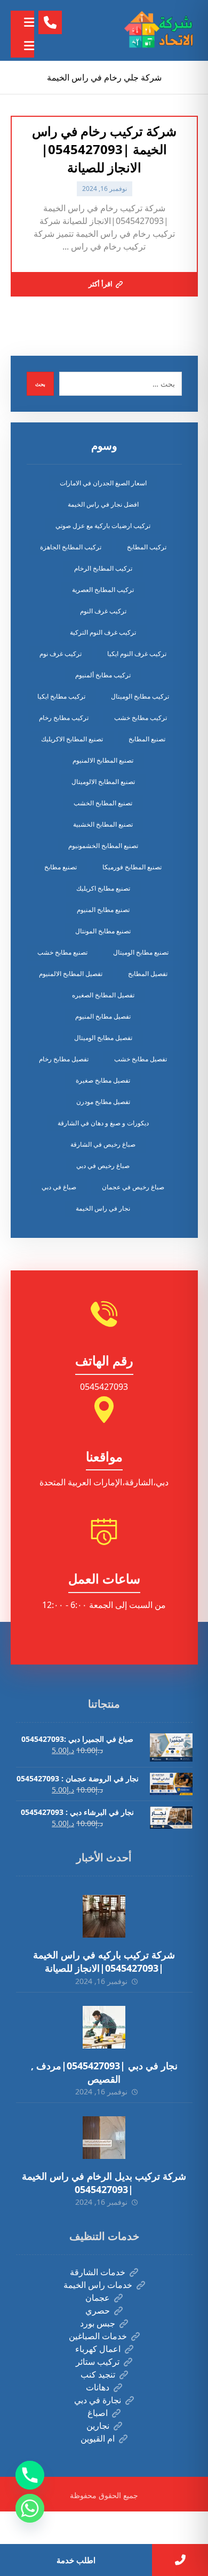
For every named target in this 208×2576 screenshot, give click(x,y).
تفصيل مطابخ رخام (64, 1059)
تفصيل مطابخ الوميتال (103, 1038)
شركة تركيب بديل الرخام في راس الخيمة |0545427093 (104, 2183)
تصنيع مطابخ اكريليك (103, 888)
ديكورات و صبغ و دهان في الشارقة (103, 1123)
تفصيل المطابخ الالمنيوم (71, 974)
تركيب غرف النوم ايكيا (137, 654)
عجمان (98, 2298)
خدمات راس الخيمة (98, 2285)
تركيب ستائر (98, 2362)
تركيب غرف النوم (103, 611)
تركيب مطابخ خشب (141, 718)
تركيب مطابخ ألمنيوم (103, 675)
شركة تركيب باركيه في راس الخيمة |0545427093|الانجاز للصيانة (104, 1961)
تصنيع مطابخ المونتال (103, 931)
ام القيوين (98, 2438)
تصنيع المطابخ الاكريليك (72, 739)
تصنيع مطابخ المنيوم (103, 910)
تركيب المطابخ (147, 547)
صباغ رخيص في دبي (103, 1166)
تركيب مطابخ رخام (64, 718)
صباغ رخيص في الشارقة (103, 1144)
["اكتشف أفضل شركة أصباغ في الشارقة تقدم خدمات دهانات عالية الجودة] (161, 30)
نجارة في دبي (98, 2400)
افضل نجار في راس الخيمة (103, 504)
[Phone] (30, 2475)
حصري (98, 2310)
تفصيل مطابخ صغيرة (103, 1080)
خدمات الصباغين (98, 2336)
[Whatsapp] (30, 2508)
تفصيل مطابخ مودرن (103, 1102)
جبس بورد (98, 2323)
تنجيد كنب (98, 2374)
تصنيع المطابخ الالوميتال (103, 782)
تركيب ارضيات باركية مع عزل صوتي (103, 526)
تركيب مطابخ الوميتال (140, 696)
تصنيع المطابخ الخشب (103, 803)
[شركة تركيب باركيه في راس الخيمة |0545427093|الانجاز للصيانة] (104, 1916)
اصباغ (98, 2413)
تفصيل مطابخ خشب (141, 1059)
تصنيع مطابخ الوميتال (141, 952)
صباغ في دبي (59, 1187)
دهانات (98, 2387)
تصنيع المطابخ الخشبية (103, 824)
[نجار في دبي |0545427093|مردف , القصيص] (104, 2027)
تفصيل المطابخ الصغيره (103, 995)
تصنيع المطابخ (147, 739)
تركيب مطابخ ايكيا (61, 696)
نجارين (98, 2426)
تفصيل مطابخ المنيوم (103, 1016)
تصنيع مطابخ (61, 867)
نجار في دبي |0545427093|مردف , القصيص (104, 2072)
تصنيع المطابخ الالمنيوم (103, 760)
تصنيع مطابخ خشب (62, 952)
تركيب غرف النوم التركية (103, 632)
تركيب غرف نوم (61, 654)
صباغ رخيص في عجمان (133, 1187)
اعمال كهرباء (98, 2349)
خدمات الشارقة (98, 2272)
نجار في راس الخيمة (103, 1208)
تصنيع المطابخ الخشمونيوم (103, 846)
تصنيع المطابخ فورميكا (132, 867)
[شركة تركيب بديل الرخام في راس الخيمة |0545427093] (104, 2138)
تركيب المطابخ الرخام (103, 568)
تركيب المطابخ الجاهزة (71, 547)
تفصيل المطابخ (148, 974)
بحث (40, 384)
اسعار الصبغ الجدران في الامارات (103, 483)
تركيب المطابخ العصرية (103, 590)
